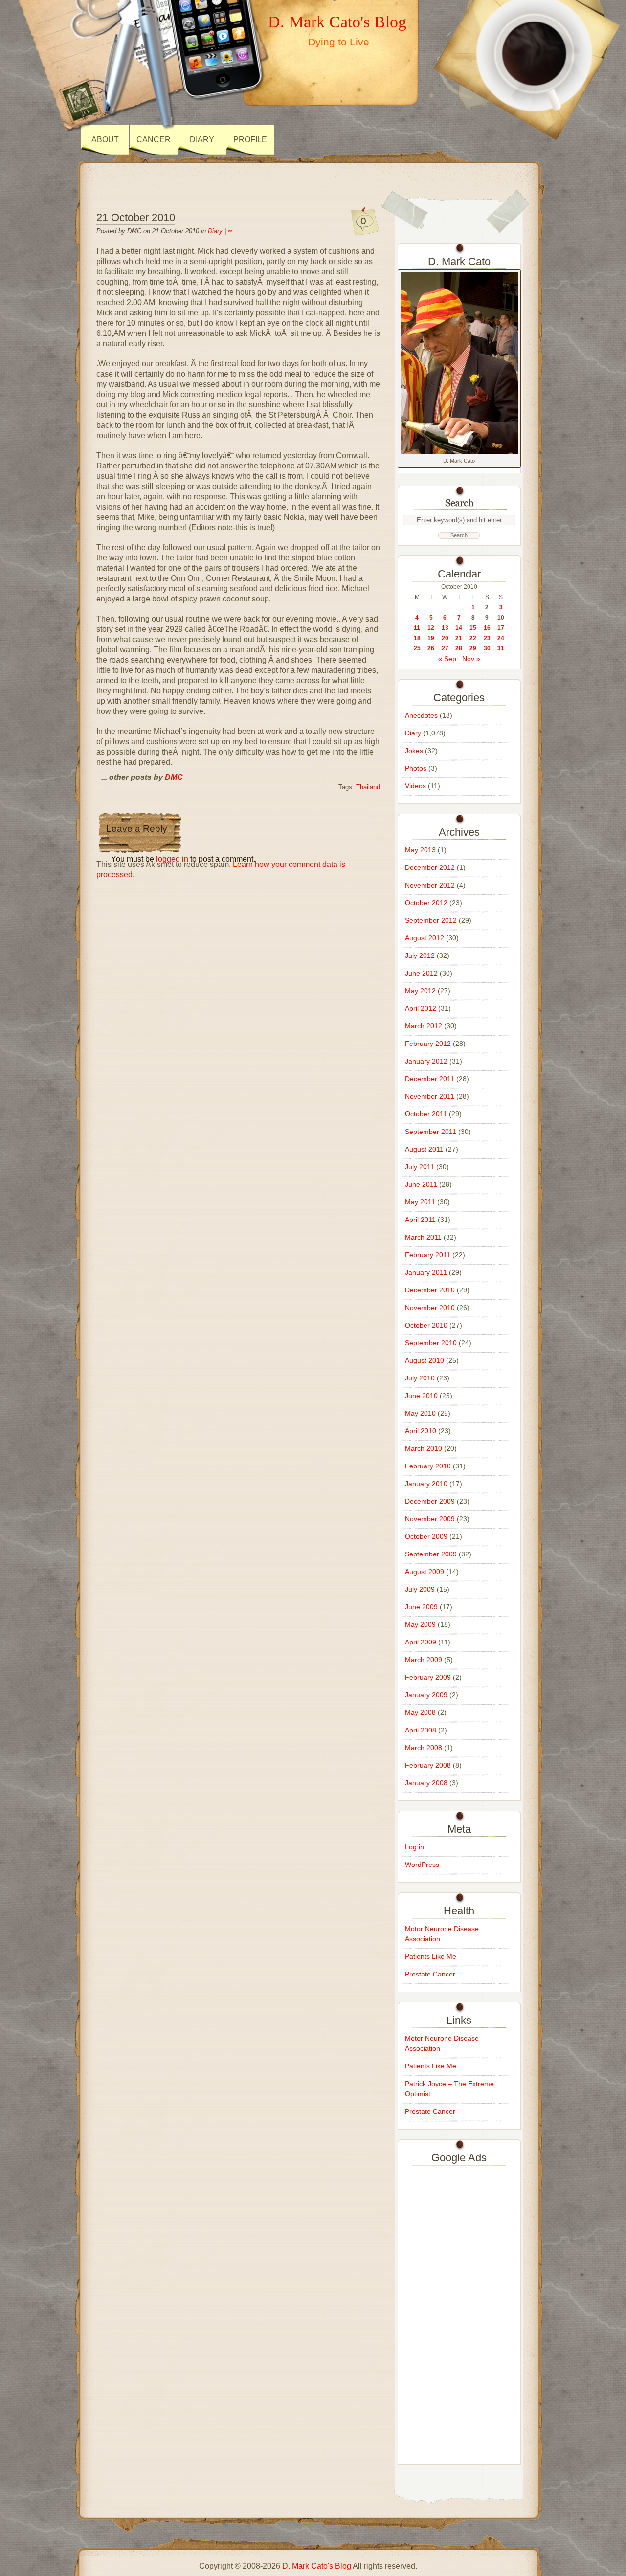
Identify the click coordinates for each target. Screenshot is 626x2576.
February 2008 (428, 1765)
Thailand (368, 787)
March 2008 (424, 1748)
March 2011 (423, 1237)
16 (487, 628)
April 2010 (421, 1431)
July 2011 (420, 1167)
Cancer (154, 140)
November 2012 (430, 885)
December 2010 (430, 1290)
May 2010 (420, 1413)
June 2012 (421, 973)
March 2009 (424, 1660)
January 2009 (426, 1695)
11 (417, 628)
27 (445, 648)
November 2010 (430, 1308)
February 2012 (428, 1044)
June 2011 (421, 1184)
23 (487, 638)
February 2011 (428, 1255)
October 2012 (426, 903)
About (105, 140)
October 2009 (426, 1536)
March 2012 (424, 1026)
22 (473, 638)
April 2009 (421, 1642)
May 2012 (420, 991)
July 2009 (420, 1589)
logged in (172, 859)
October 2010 (426, 1325)
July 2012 (420, 955)
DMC (174, 777)
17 (501, 628)
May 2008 (420, 1712)
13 (445, 628)
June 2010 (421, 1396)
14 (459, 628)
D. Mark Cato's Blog (337, 22)
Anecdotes (421, 715)
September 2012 (431, 920)
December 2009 (430, 1501)
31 (501, 648)
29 (473, 648)
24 (501, 638)
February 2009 (428, 1677)
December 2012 (430, 867)
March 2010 (424, 1448)
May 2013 (420, 850)
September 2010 (431, 1343)
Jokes (414, 751)
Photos (416, 768)
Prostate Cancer (430, 1974)
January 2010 (426, 1484)
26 (431, 648)
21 (459, 638)
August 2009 (425, 1572)
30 (487, 648)
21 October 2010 (136, 217)
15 (473, 628)
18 (417, 638)
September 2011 (431, 1132)
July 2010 (420, 1378)
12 (431, 628)
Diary (202, 140)
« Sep (447, 659)
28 (459, 648)
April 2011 (420, 1220)
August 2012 (425, 938)
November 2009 (430, 1519)
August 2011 (424, 1149)
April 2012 (421, 1008)
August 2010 (425, 1360)
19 (431, 638)
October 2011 (426, 1114)
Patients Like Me (431, 1956)
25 (417, 648)
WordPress (422, 1865)
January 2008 (426, 1783)
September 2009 (431, 1554)
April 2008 (421, 1730)
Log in (414, 1847)
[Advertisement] (459, 2312)
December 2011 (430, 1079)
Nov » (471, 659)
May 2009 (420, 1624)
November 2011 (430, 1096)
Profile (250, 140)
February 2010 (428, 1466)
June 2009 (421, 1607)
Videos (415, 786)
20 (445, 638)
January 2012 (426, 1061)
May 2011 (420, 1202)
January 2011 (426, 1272)
